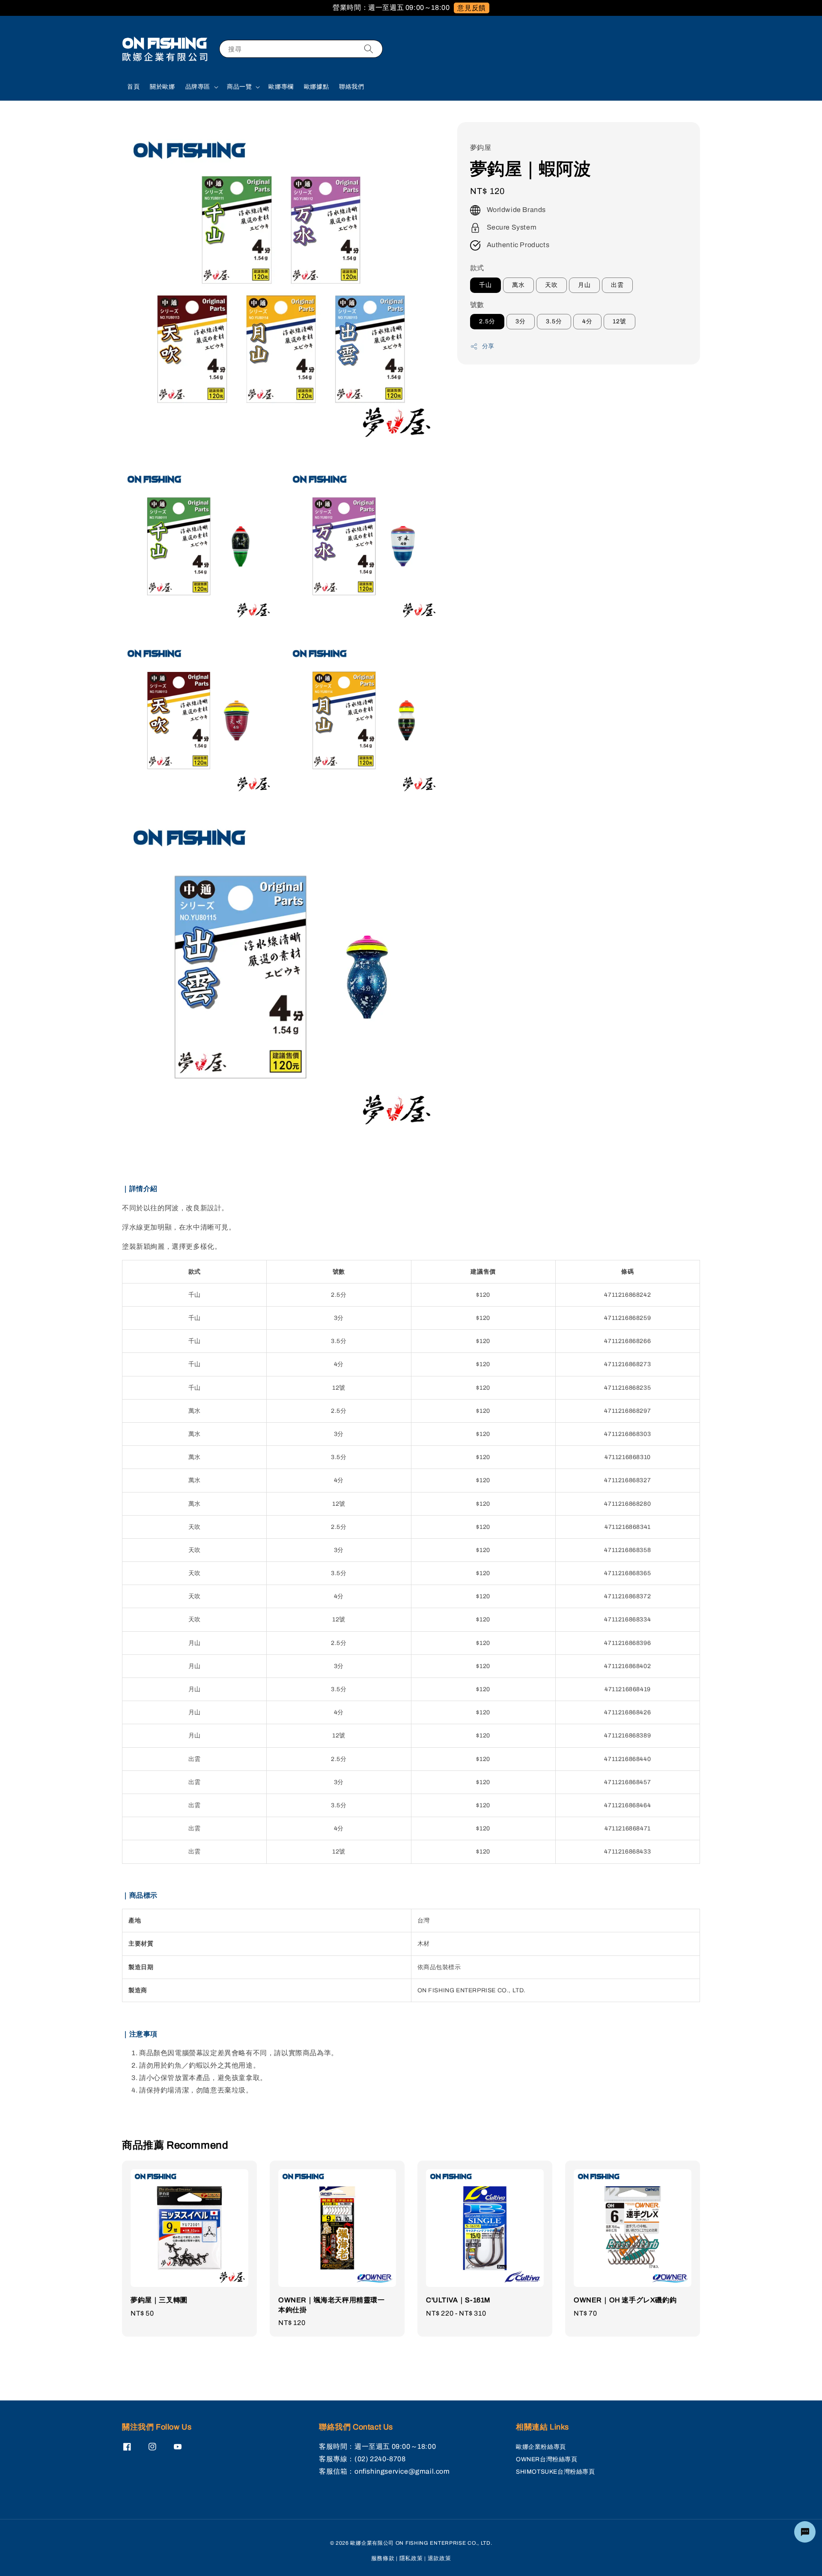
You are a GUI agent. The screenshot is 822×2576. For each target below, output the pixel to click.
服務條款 (383, 2558)
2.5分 (487, 322)
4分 (587, 322)
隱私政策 (411, 2558)
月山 (584, 285)
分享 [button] (488, 347)
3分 (521, 322)
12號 (619, 322)
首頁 (133, 87)
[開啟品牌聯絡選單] (805, 2532)
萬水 (518, 285)
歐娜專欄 (281, 87)
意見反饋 (471, 8)
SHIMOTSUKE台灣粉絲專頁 (555, 2472)
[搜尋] (369, 49)
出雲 (617, 285)
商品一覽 (239, 87)
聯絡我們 (351, 87)
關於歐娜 (162, 87)
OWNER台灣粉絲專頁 (547, 2459)
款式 (477, 268)
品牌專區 (198, 87)
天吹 (551, 285)
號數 (477, 305)
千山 (485, 285)
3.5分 (554, 322)
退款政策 (439, 2558)
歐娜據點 (316, 87)
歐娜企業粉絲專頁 (541, 2447)
